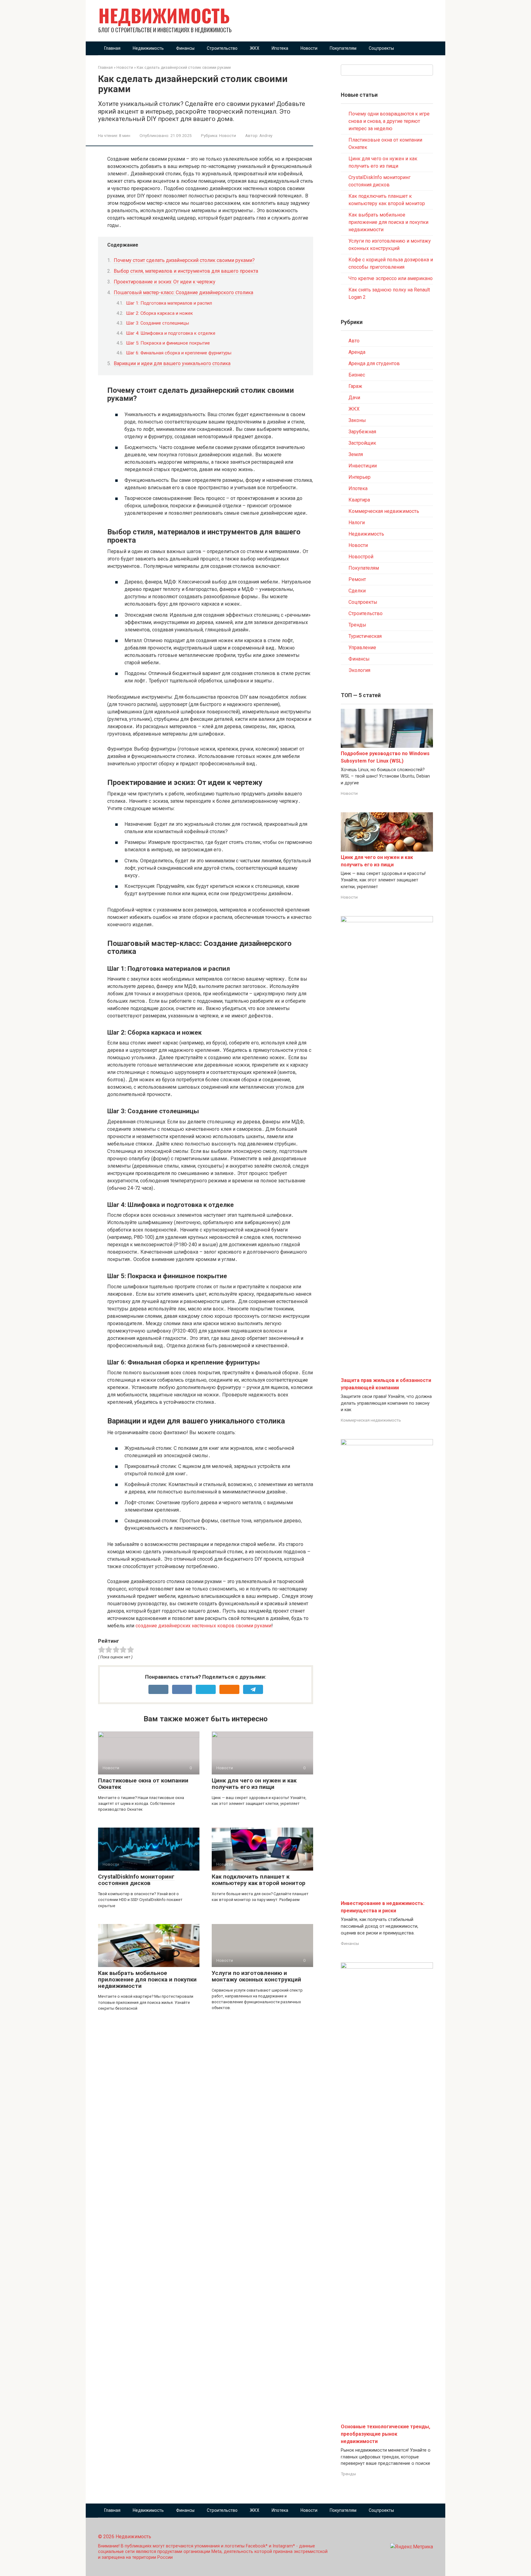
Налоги (357, 523)
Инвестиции (363, 466)
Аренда (357, 352)
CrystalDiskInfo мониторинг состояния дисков (136, 1880)
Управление (362, 648)
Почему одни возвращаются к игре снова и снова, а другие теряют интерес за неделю (389, 121)
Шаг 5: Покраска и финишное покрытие (168, 343)
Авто (354, 341)
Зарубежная (362, 432)
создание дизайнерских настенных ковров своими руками (203, 1626)
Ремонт (357, 579)
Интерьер (360, 477)
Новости (309, 48)
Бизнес (357, 375)
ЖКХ (255, 48)
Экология (359, 670)
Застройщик (362, 443)
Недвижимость (164, 15)
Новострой (361, 557)
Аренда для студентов (374, 363)
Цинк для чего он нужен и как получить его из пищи (254, 1784)
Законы (357, 420)
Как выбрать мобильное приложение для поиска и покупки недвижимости (147, 1979)
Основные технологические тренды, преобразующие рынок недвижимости (385, 2434)
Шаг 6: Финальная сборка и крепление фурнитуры (179, 353)
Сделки (357, 591)
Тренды (357, 625)
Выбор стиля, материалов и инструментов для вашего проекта (186, 271)
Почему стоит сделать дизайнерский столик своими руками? (184, 260)
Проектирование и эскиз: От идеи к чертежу (165, 282)
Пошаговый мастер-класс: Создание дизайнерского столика (183, 293)
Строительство (222, 48)
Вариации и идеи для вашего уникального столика (172, 363)
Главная (112, 48)
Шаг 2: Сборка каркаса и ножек (159, 313)
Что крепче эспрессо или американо (391, 278)
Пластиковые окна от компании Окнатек (143, 1784)
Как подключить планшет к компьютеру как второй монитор (259, 1880)
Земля (356, 454)
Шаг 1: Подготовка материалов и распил (169, 303)
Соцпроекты (381, 48)
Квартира (359, 500)
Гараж (355, 386)
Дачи (354, 398)
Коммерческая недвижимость (384, 511)
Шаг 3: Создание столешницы (157, 323)
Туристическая (365, 636)
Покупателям (343, 48)
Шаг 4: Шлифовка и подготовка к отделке (171, 333)
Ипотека (280, 48)
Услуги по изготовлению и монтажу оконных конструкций (256, 1976)
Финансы (185, 48)
